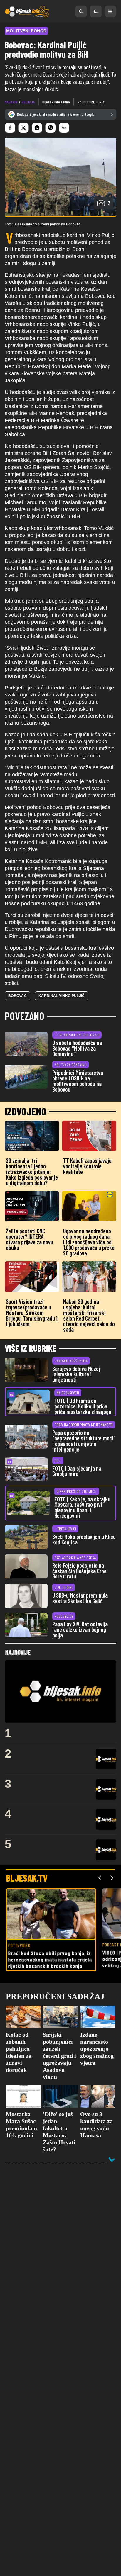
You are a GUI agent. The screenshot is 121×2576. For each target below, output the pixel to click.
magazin (11, 102)
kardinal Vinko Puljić (62, 996)
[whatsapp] (37, 128)
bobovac (17, 996)
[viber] (51, 128)
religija (28, 102)
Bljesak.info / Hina (56, 102)
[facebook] (10, 128)
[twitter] (23, 128)
